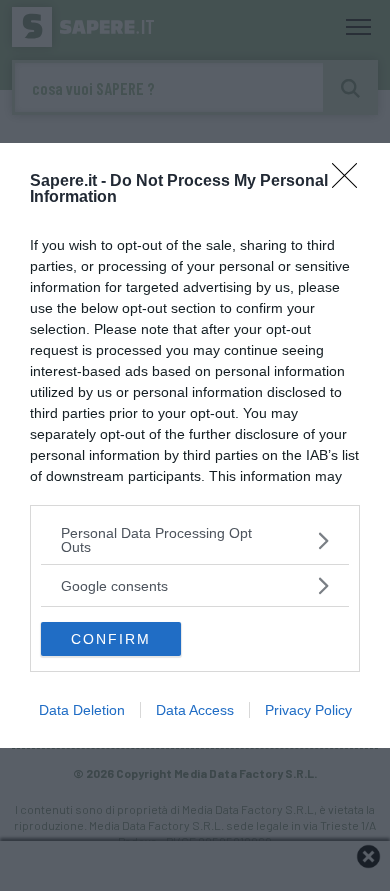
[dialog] (195, 445)
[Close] (351, 182)
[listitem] (195, 540)
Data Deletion (82, 710)
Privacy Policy (308, 710)
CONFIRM (111, 639)
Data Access (195, 710)
